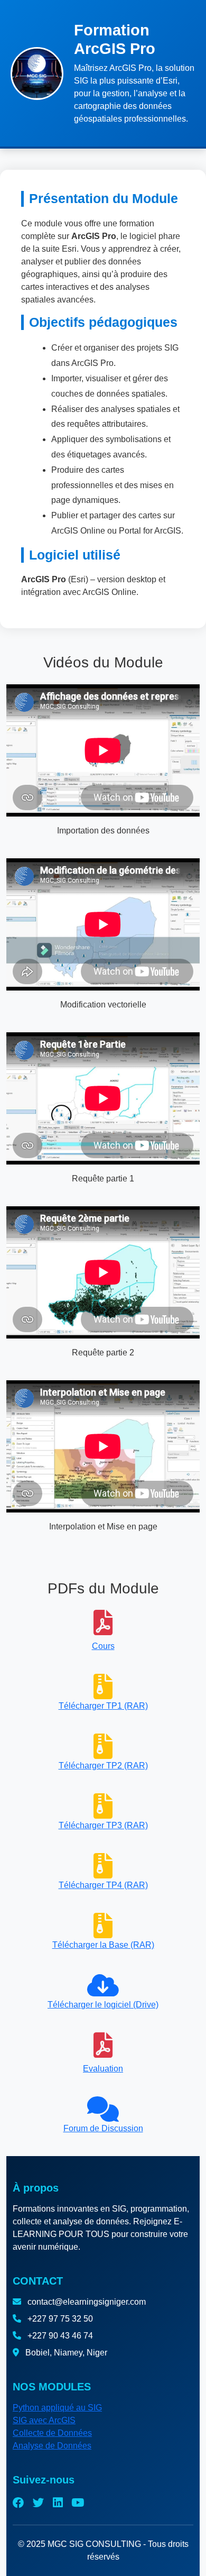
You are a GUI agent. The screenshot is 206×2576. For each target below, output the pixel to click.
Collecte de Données (52, 2433)
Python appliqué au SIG (57, 2408)
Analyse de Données (52, 2446)
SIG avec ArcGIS (44, 2420)
